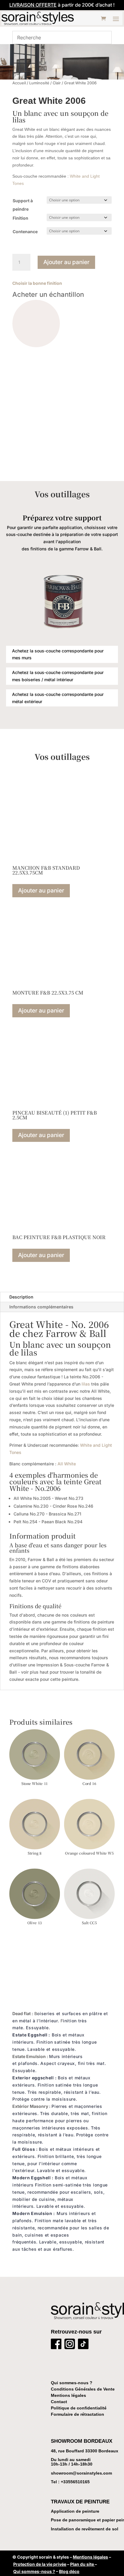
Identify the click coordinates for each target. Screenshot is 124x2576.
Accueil (19, 83)
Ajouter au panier (66, 262)
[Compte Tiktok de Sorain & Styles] (83, 2345)
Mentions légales (68, 2395)
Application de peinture (75, 2511)
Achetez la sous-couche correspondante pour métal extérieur (58, 698)
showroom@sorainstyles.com (81, 2473)
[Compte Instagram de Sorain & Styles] (70, 2345)
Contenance (25, 232)
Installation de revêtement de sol (85, 2529)
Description (21, 1297)
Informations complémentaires (41, 1307)
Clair (57, 83)
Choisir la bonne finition (37, 283)
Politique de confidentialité (79, 2408)
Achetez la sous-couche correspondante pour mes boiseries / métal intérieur (58, 676)
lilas (86, 1384)
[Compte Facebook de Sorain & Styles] (56, 2345)
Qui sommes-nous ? (72, 2383)
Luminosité (39, 83)
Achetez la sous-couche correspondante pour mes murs (58, 654)
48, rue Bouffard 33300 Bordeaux (85, 2451)
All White (67, 1464)
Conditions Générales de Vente (83, 2389)
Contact (59, 2402)
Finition (20, 218)
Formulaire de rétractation (77, 2414)
